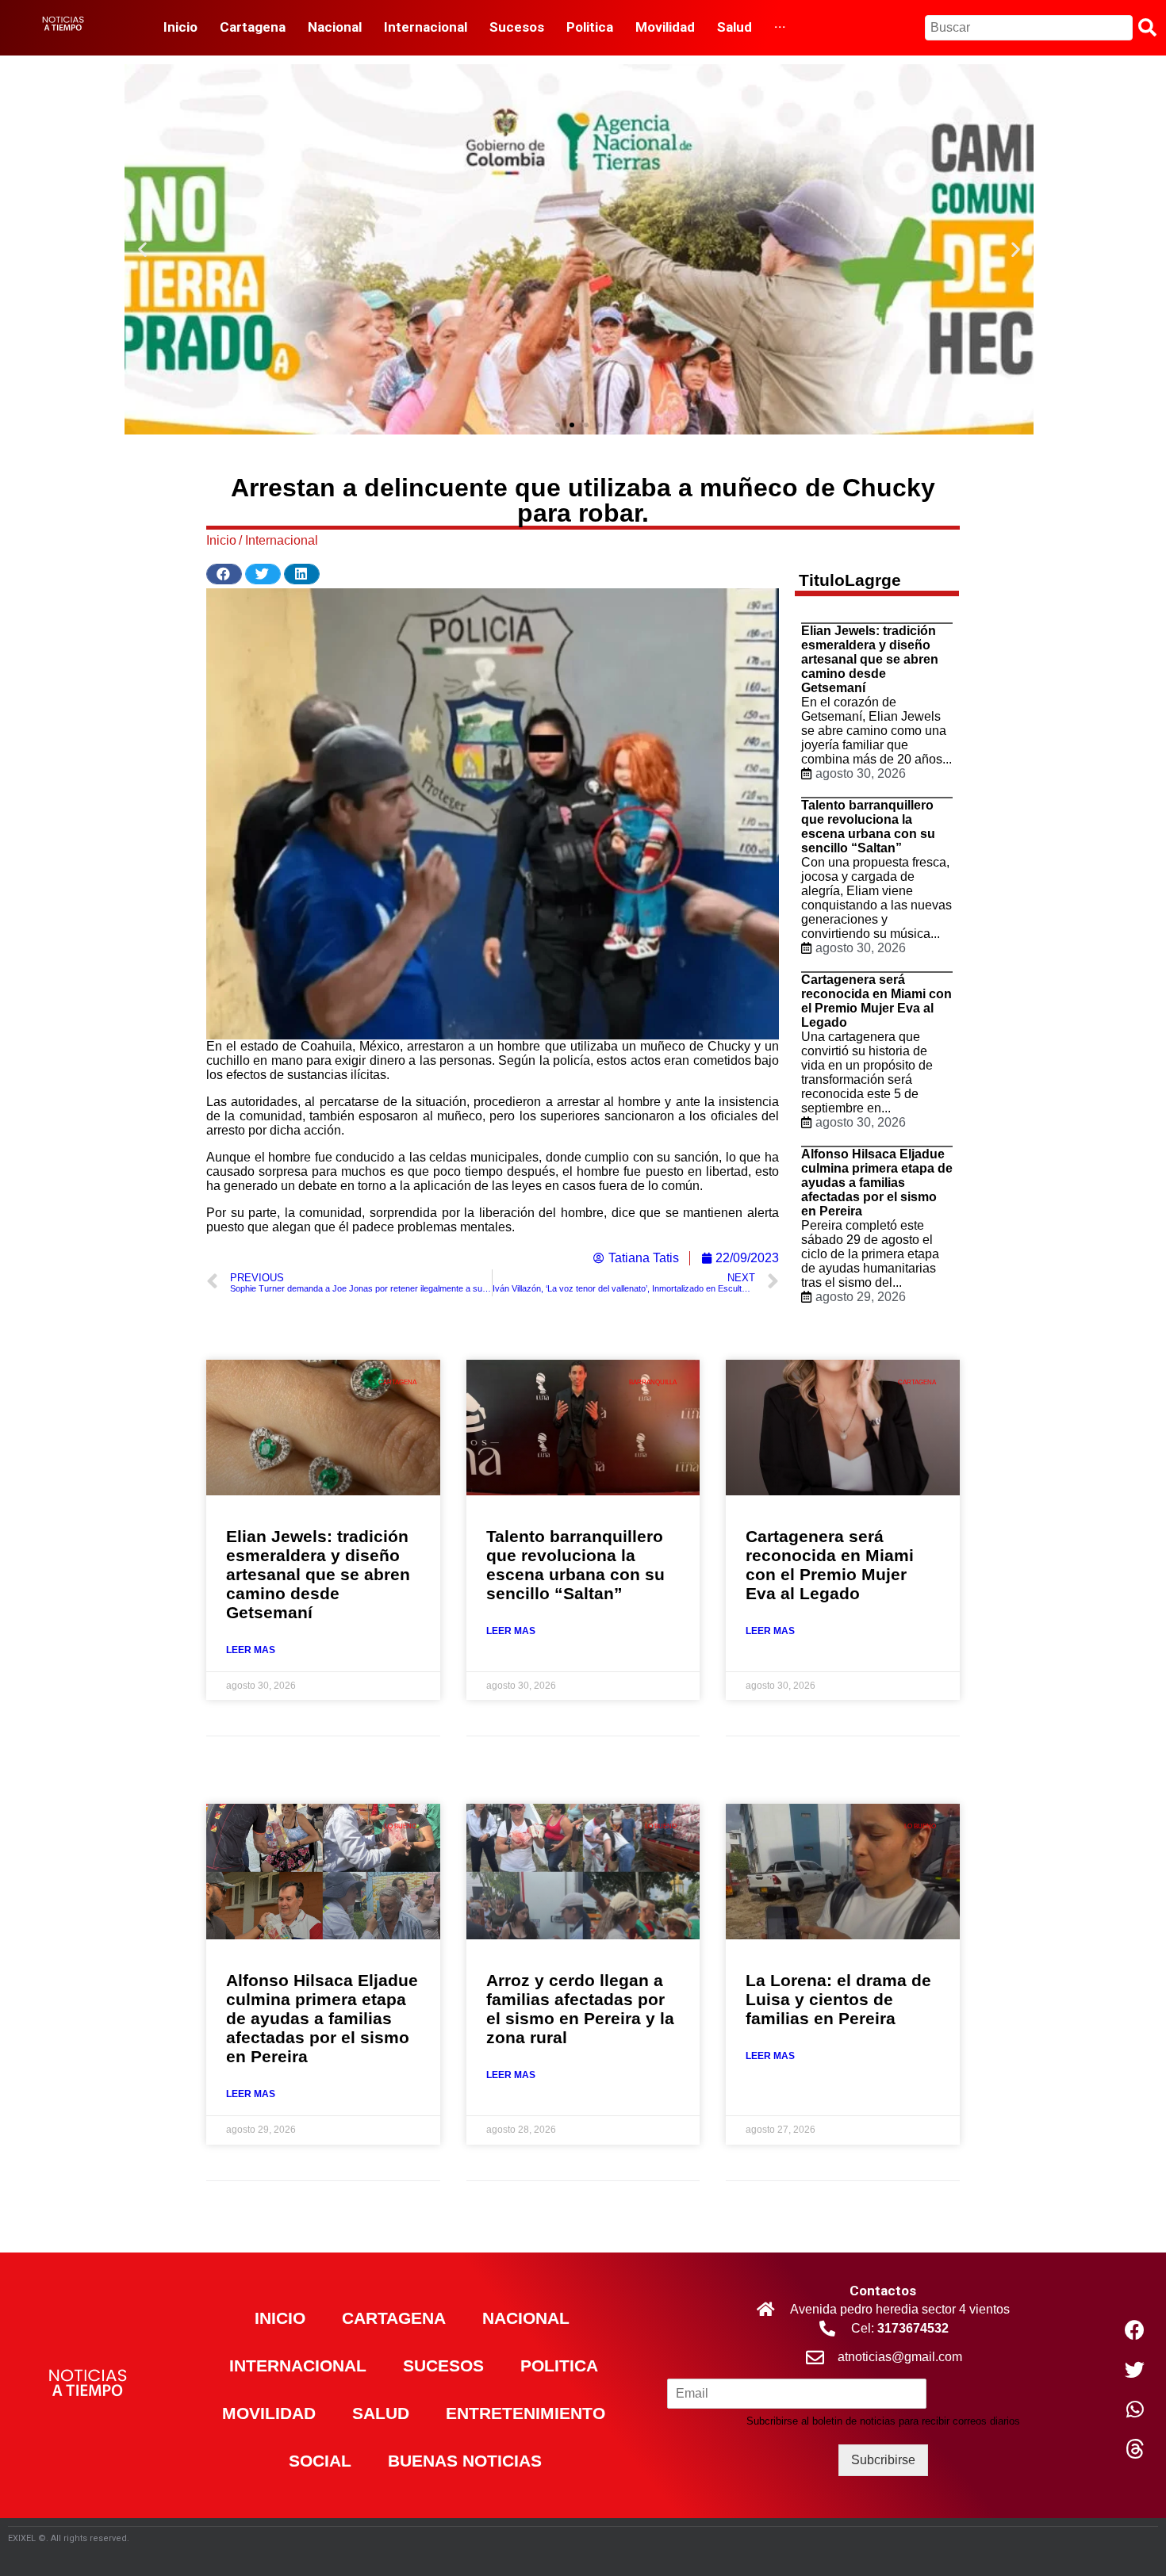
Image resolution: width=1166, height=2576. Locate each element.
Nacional (526, 2318)
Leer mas (251, 1650)
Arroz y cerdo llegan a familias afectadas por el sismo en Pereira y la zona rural (580, 2009)
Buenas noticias (465, 2461)
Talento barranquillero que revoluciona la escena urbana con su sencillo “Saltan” (868, 827)
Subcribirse (883, 2460)
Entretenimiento (525, 2413)
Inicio (280, 2318)
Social (320, 2461)
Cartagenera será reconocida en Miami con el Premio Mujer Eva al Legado (876, 1001)
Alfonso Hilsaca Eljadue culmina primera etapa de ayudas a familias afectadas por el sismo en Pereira (877, 1183)
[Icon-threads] (1135, 2449)
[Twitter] (1135, 2370)
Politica (559, 2365)
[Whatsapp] (1135, 2409)
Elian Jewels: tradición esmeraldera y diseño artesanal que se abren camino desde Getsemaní (870, 659)
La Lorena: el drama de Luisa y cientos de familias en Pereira (838, 1999)
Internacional (282, 540)
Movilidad (269, 2413)
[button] (558, 425)
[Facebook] (1135, 2330)
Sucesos (443, 2365)
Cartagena (394, 2318)
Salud (381, 2413)
